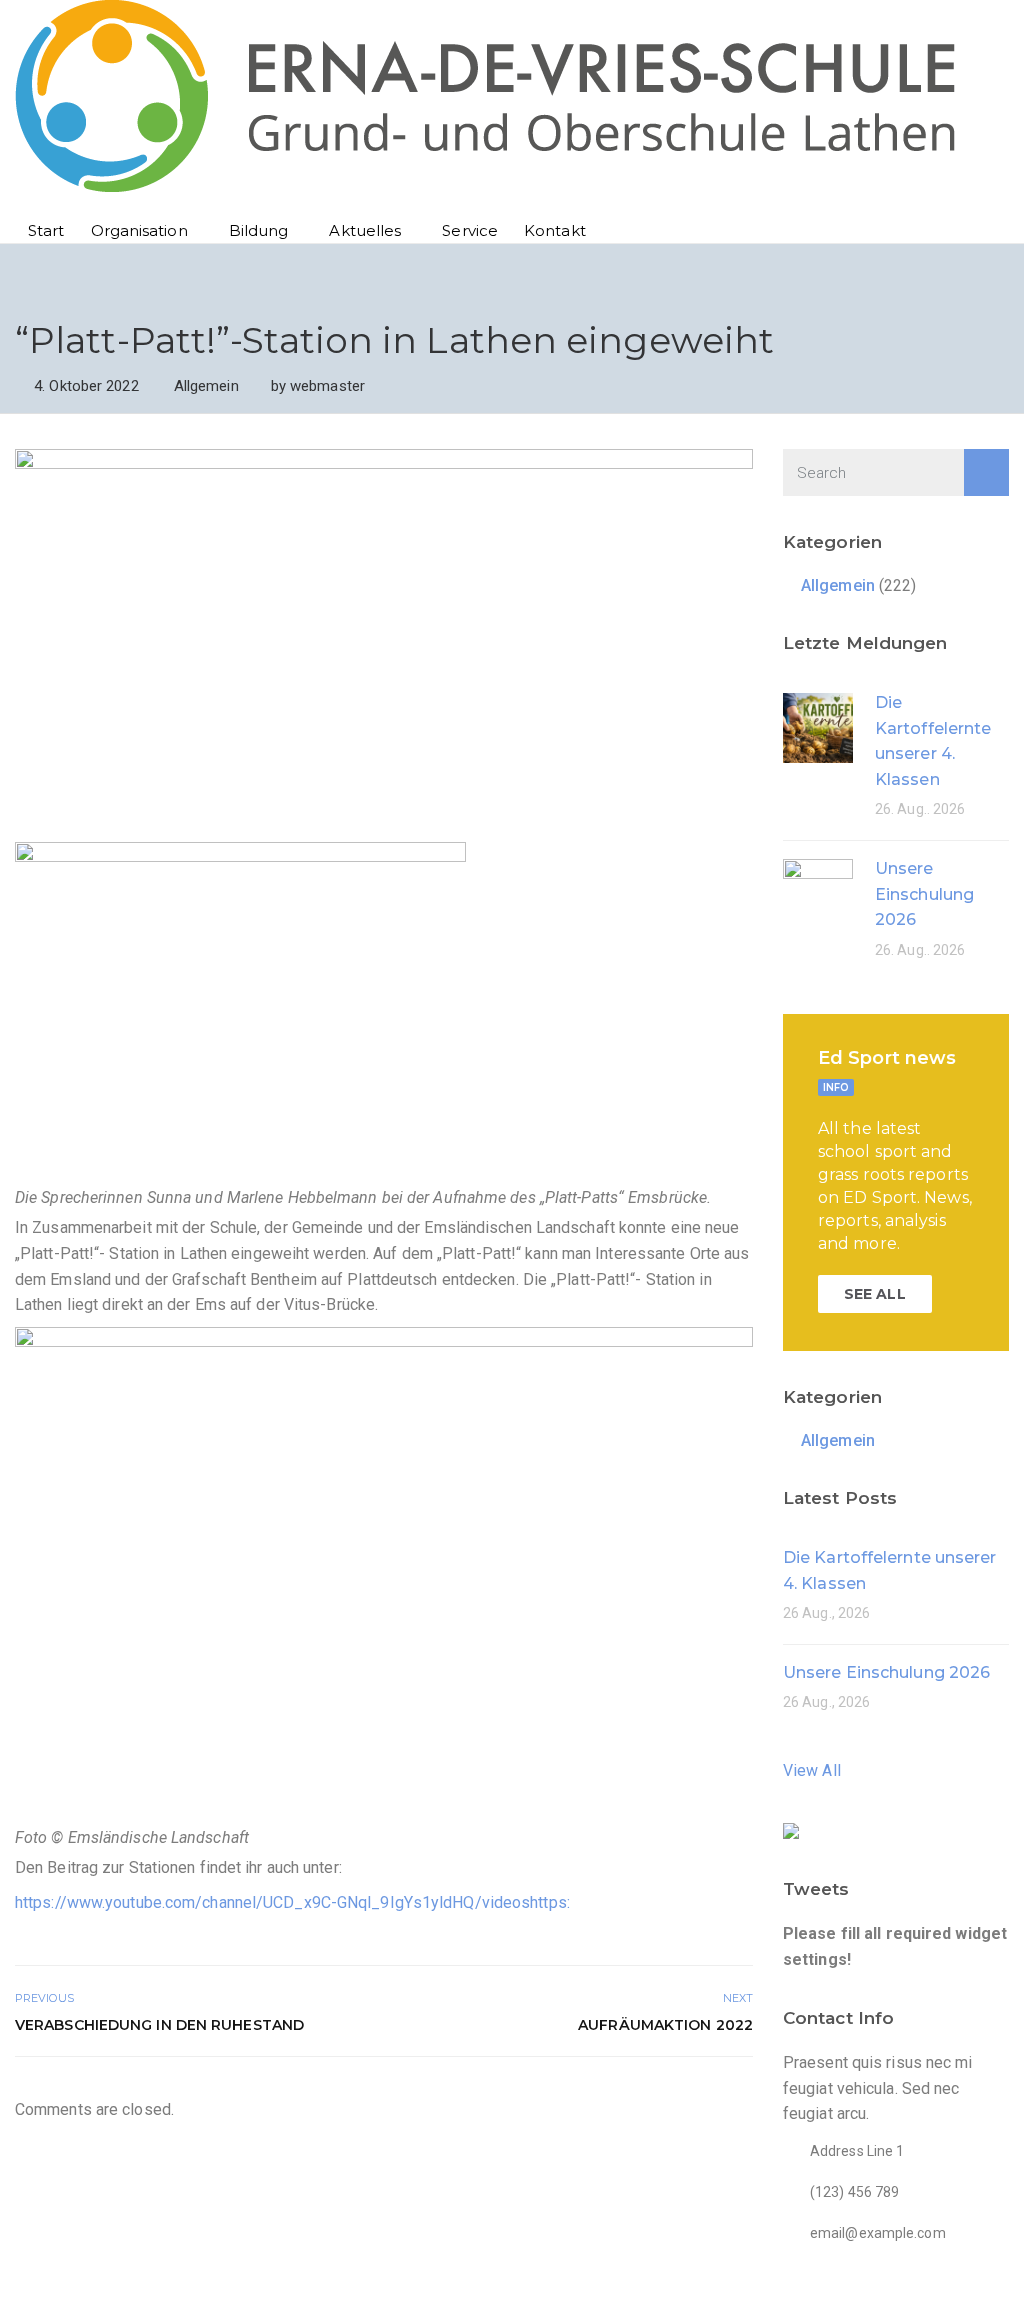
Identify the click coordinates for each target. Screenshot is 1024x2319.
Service (470, 230)
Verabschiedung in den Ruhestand (159, 2025)
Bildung (259, 230)
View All (812, 1770)
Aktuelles (365, 230)
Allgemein (206, 386)
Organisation (139, 230)
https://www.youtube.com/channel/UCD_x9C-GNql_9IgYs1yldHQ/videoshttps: (292, 1902)
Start (46, 230)
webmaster (327, 386)
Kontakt (555, 230)
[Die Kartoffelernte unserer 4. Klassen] (818, 726)
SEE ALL (875, 1294)
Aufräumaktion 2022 (665, 2025)
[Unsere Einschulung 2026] (818, 892)
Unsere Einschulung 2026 (924, 894)
